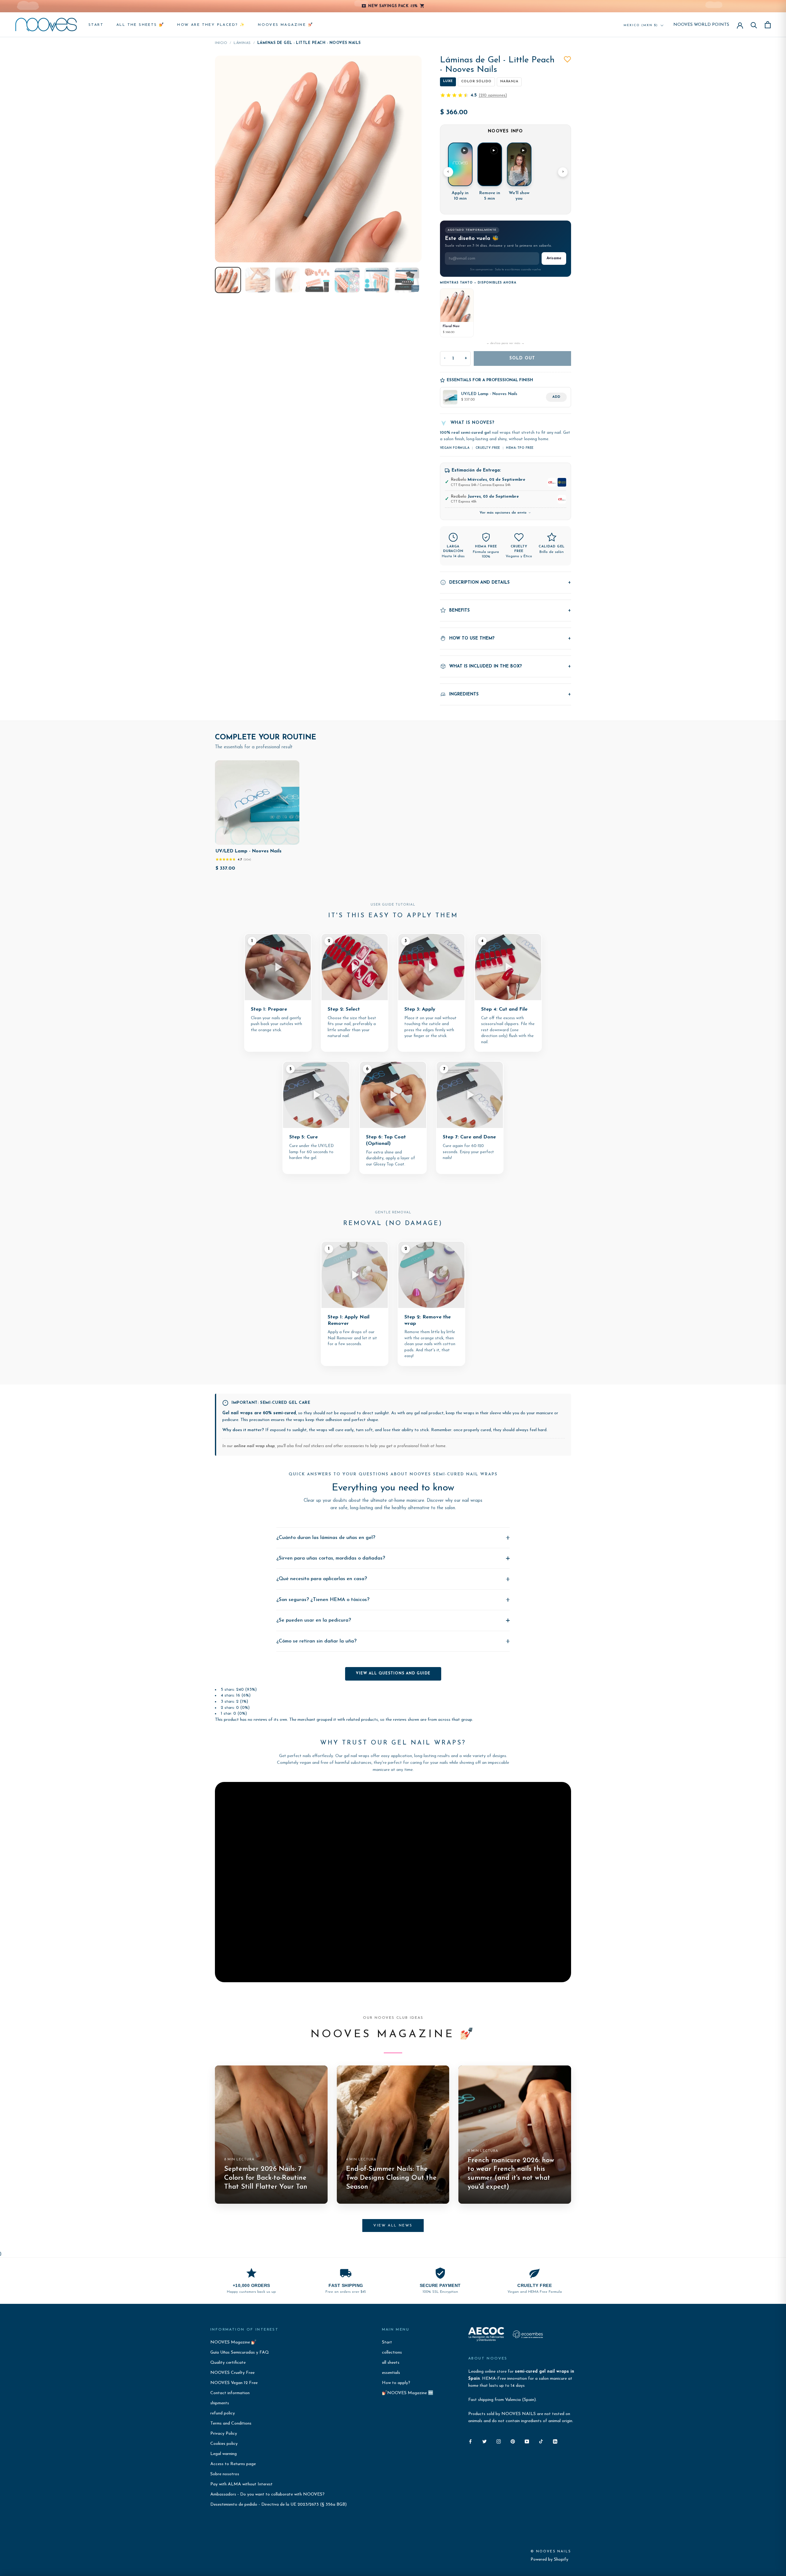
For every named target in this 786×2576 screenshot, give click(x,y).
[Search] (754, 25)
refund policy (223, 2413)
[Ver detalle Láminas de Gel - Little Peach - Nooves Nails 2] (258, 280)
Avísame (554, 258)
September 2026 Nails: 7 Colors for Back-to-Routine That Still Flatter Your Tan (266, 2178)
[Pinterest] (513, 2441)
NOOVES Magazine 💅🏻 (286, 25)
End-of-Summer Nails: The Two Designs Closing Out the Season (391, 2178)
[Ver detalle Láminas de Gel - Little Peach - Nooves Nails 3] (288, 280)
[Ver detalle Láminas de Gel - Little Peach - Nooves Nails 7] (407, 280)
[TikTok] (541, 2441)
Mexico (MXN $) (641, 25)
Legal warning (224, 2454)
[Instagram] (499, 2441)
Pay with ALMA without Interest (241, 2484)
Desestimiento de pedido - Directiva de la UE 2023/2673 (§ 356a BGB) (278, 2505)
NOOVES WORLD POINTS (701, 25)
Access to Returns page (233, 2464)
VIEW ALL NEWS (393, 2226)
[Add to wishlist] (567, 59)
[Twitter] (484, 2441)
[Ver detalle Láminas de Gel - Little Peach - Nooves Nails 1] (228, 280)
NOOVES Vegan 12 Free (234, 2383)
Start (96, 25)
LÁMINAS (242, 43)
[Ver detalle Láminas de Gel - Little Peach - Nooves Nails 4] (317, 280)
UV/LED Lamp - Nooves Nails (249, 851)
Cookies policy (224, 2444)
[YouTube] (527, 2441)
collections (392, 2353)
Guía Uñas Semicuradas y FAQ (240, 2353)
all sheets (391, 2363)
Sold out (522, 358)
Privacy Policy (224, 2434)
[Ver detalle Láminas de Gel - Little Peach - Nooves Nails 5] (347, 280)
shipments (220, 2403)
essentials (391, 2373)
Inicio (221, 43)
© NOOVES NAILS (551, 2552)
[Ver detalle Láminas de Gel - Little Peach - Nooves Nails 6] (377, 280)
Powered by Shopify (549, 2560)
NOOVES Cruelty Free (232, 2373)
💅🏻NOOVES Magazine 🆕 (408, 2393)
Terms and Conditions (231, 2423)
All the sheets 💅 (140, 25)
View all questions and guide (393, 1674)
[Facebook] (470, 2441)
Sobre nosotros (225, 2474)
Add (556, 397)
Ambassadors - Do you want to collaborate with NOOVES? (267, 2494)
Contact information (230, 2393)
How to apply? (396, 2383)
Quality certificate (228, 2363)
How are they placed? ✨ (211, 25)
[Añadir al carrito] (290, 839)
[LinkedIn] (555, 2441)
